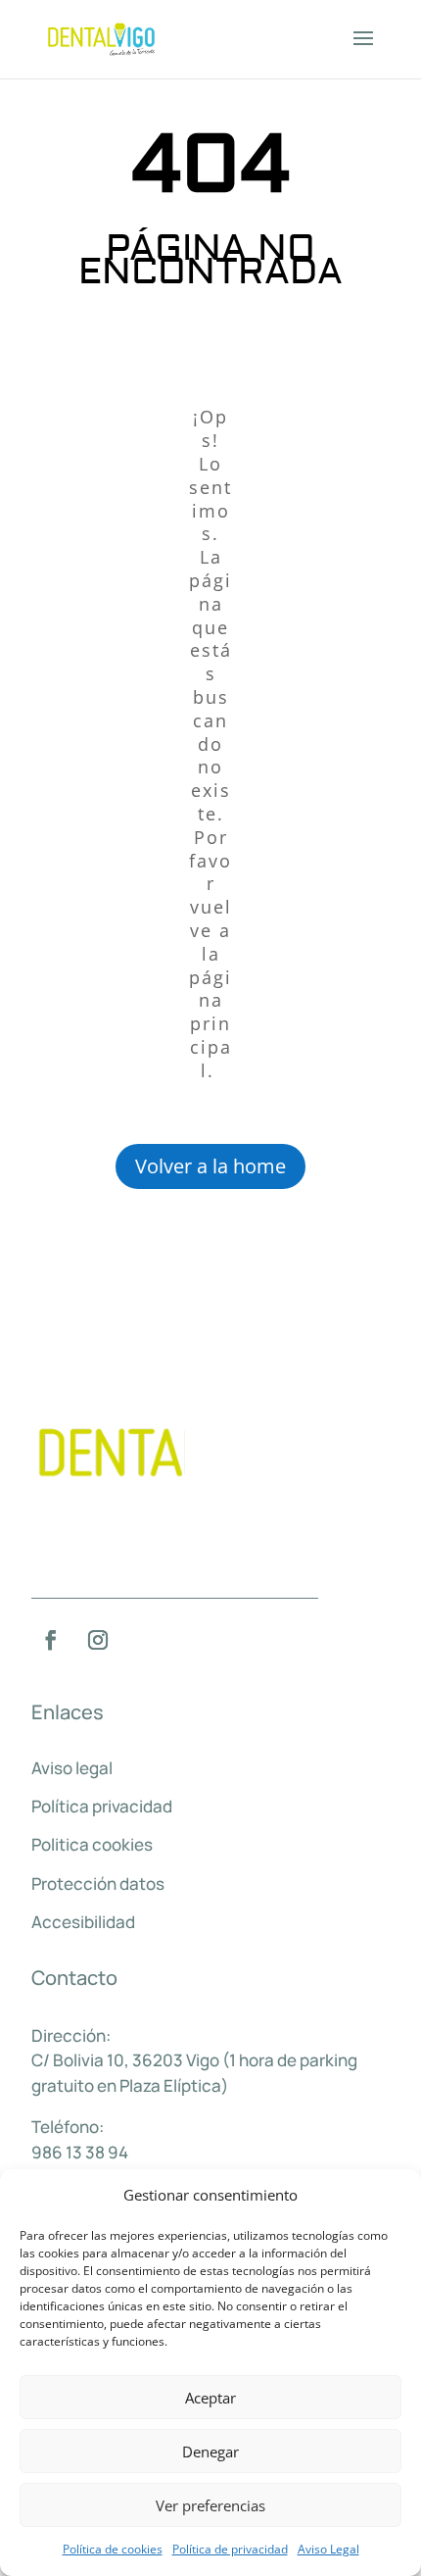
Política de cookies (113, 2549)
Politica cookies (92, 1844)
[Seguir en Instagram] (98, 1640)
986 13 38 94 (80, 2152)
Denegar (210, 2452)
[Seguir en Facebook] (51, 1640)
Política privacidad (102, 1806)
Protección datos (98, 1883)
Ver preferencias (210, 2505)
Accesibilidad (83, 1922)
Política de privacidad (230, 2549)
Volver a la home (210, 1166)
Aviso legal (72, 1768)
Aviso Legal (328, 2549)
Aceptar (210, 2398)
